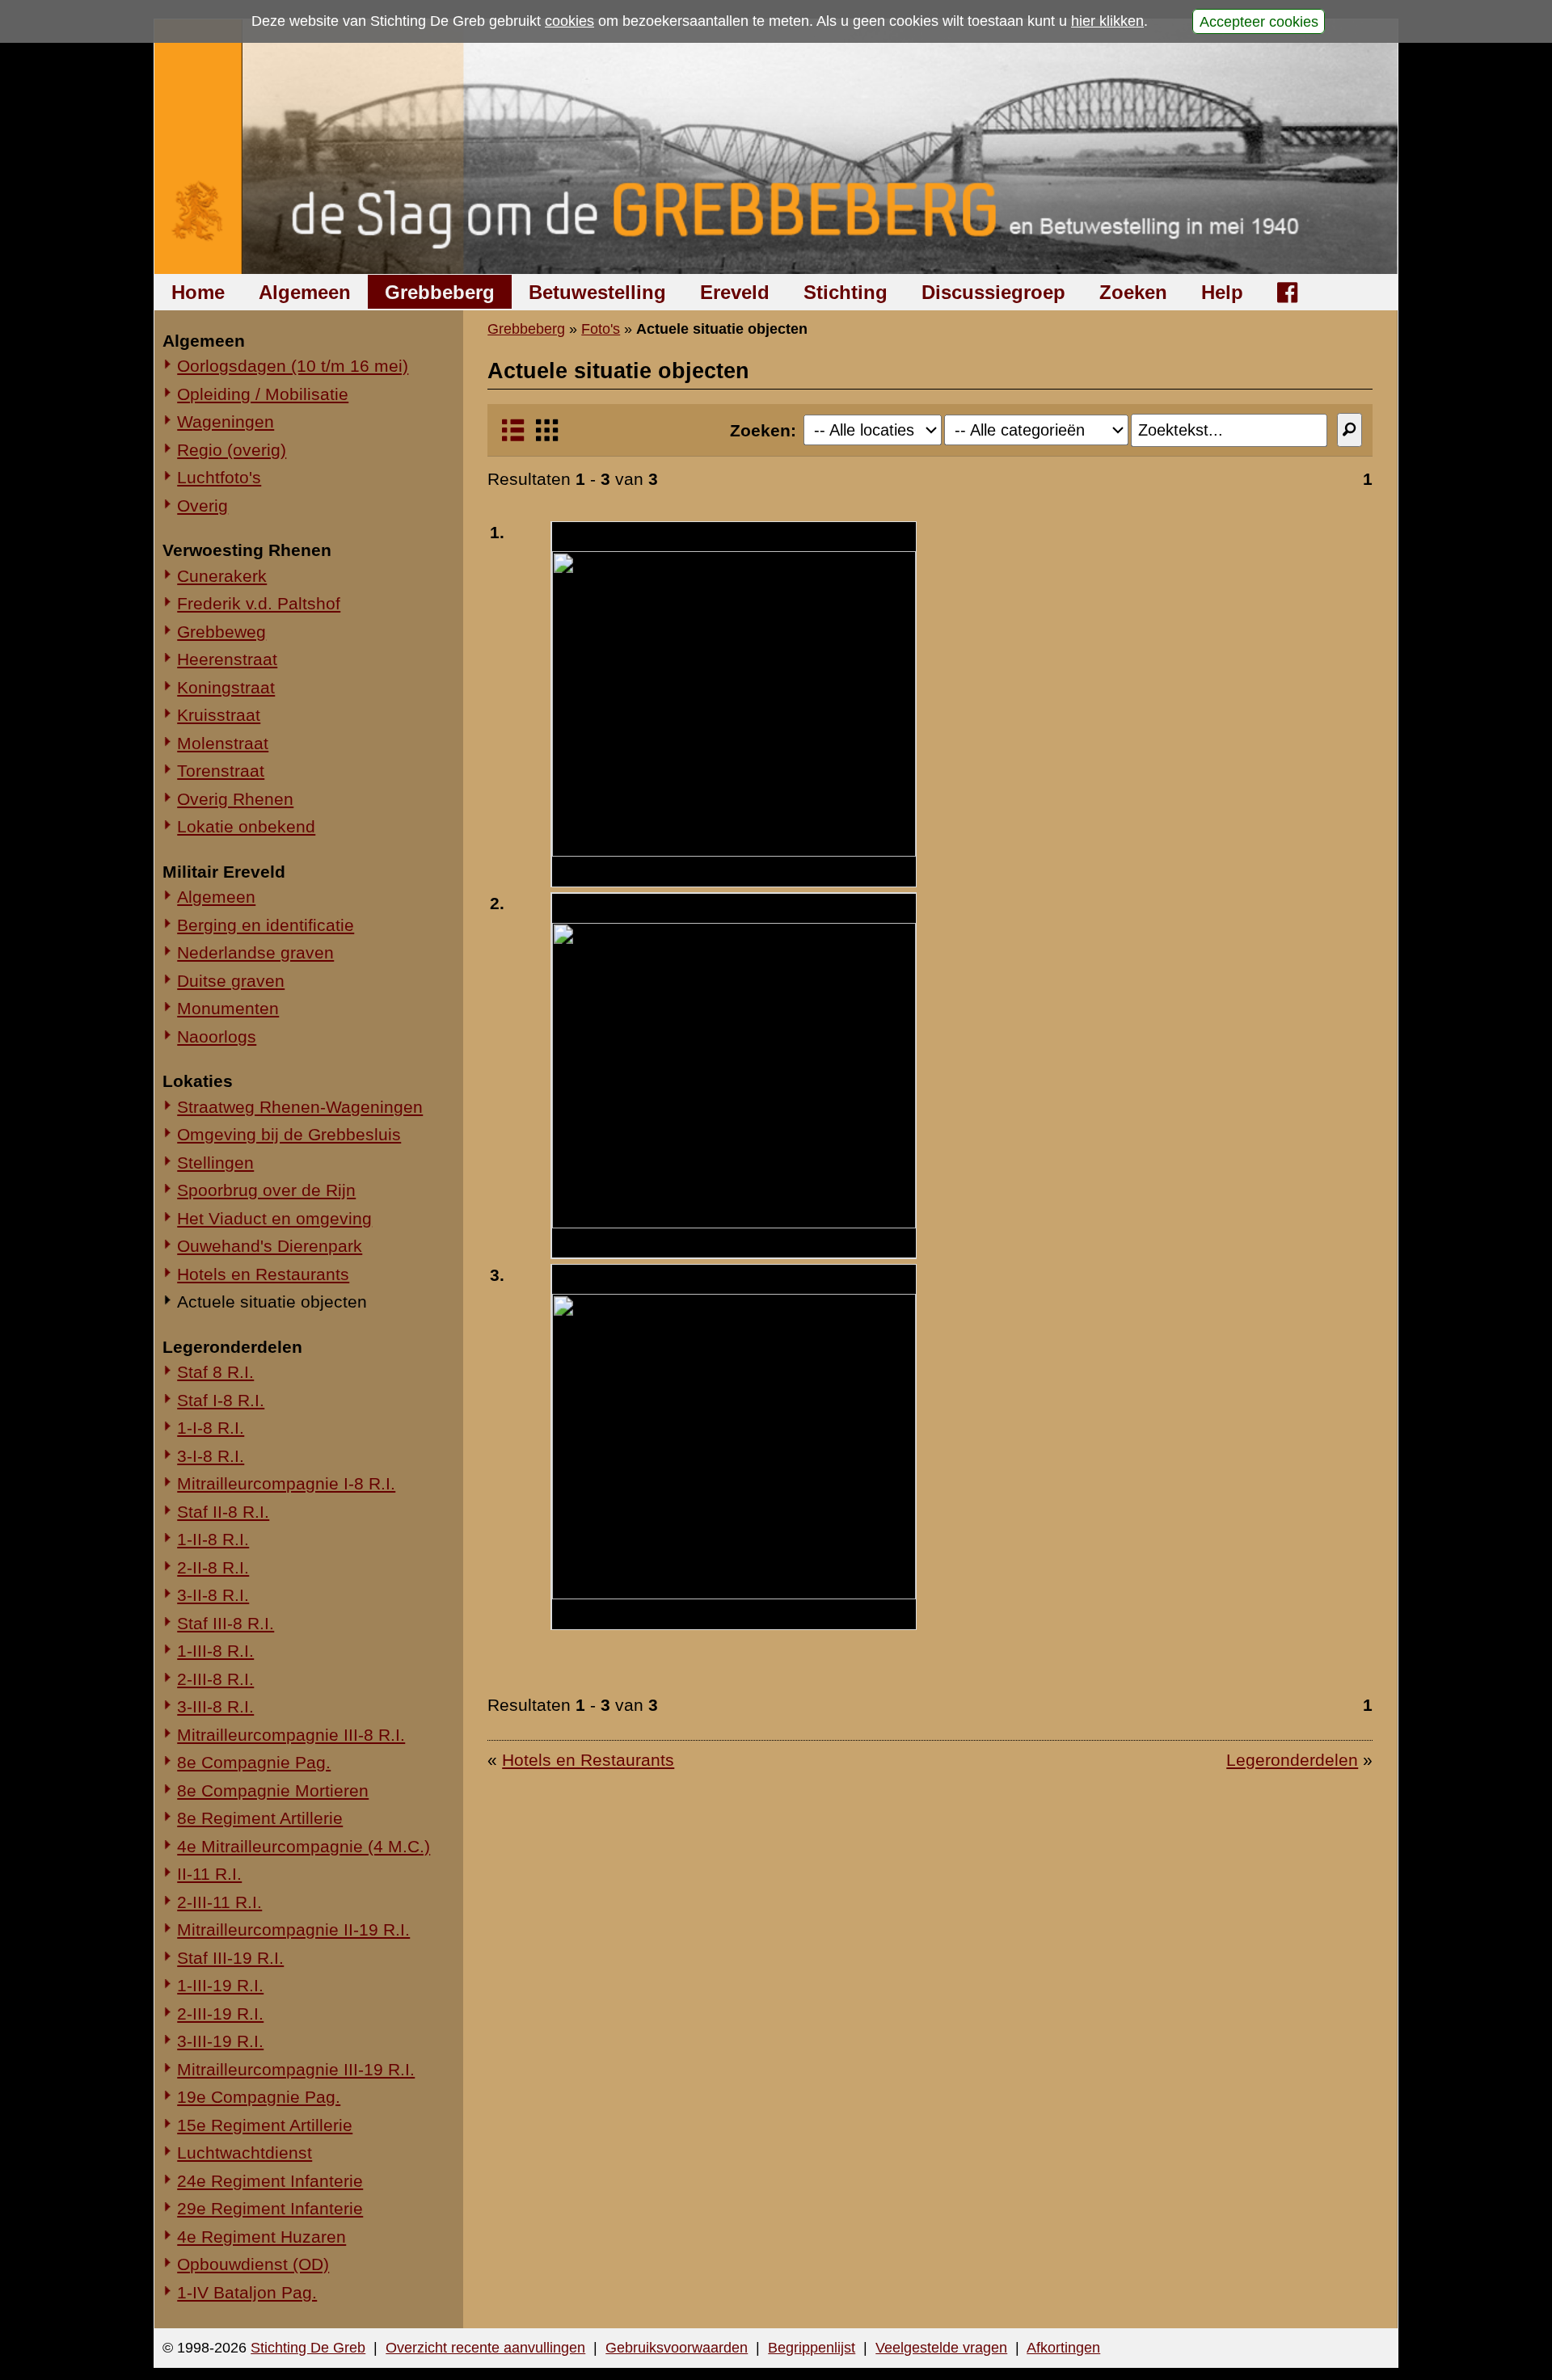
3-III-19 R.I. (220, 2041)
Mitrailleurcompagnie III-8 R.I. (291, 1735)
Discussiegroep (993, 292)
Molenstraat (223, 743)
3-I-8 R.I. (211, 1456)
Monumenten (228, 1008)
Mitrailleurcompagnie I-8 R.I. (286, 1483)
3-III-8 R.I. (215, 1706)
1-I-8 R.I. (211, 1428)
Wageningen (226, 421)
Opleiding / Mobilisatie (263, 394)
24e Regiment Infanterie (270, 2181)
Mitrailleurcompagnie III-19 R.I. (296, 2069)
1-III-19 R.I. (220, 1985)
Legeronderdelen (1292, 1760)
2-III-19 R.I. (220, 2014)
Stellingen (215, 1163)
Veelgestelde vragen (941, 2348)
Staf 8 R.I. (215, 1372)
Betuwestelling (597, 292)
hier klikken (1107, 21)
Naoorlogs (217, 1036)
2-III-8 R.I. (215, 1679)
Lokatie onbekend (246, 826)
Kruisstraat (219, 715)
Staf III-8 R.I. (226, 1623)
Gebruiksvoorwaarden (677, 2348)
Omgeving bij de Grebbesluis (289, 1134)
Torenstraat (221, 771)
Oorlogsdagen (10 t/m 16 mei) (293, 366)
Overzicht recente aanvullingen (485, 2348)
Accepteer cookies (1259, 21)
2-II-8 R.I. (213, 1567)
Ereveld (735, 292)
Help (1222, 292)
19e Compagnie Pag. (259, 2097)
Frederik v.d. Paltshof (259, 603)
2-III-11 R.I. (219, 1902)
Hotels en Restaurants (263, 1274)
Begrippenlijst (812, 2348)
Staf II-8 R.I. (223, 1512)
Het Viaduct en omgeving (274, 1218)
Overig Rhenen (235, 799)
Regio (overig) (232, 450)
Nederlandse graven (255, 952)
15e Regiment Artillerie (265, 2125)
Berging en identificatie (266, 925)
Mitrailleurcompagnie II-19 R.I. (293, 1929)
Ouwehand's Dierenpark (270, 1246)
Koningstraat (226, 687)
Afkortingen (1063, 2348)
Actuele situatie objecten (272, 1302)
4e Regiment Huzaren (261, 2237)
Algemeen (305, 292)
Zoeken (1133, 292)
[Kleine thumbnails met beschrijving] (513, 437)
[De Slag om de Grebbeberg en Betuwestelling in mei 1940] (776, 147)
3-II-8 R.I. (213, 1595)
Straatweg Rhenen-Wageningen (300, 1107)
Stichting (846, 292)
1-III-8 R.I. (215, 1651)
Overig (202, 505)
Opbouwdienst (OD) (253, 2264)
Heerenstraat (227, 659)
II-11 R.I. (209, 1874)
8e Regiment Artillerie (260, 1818)
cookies (569, 21)
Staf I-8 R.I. (221, 1400)
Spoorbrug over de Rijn (266, 1190)
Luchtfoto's (219, 477)
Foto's (601, 329)
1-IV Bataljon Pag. (247, 2292)
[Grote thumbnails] (547, 437)
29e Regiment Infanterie (270, 2208)
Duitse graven (231, 981)
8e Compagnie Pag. (254, 1762)
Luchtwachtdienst (245, 2153)
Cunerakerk (222, 576)
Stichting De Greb (308, 2348)
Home (198, 292)
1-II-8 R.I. (213, 1539)
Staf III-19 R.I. (230, 1958)
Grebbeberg (440, 292)
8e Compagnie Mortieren (273, 1790)
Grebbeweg (221, 632)
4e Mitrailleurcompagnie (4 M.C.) (304, 1846)
